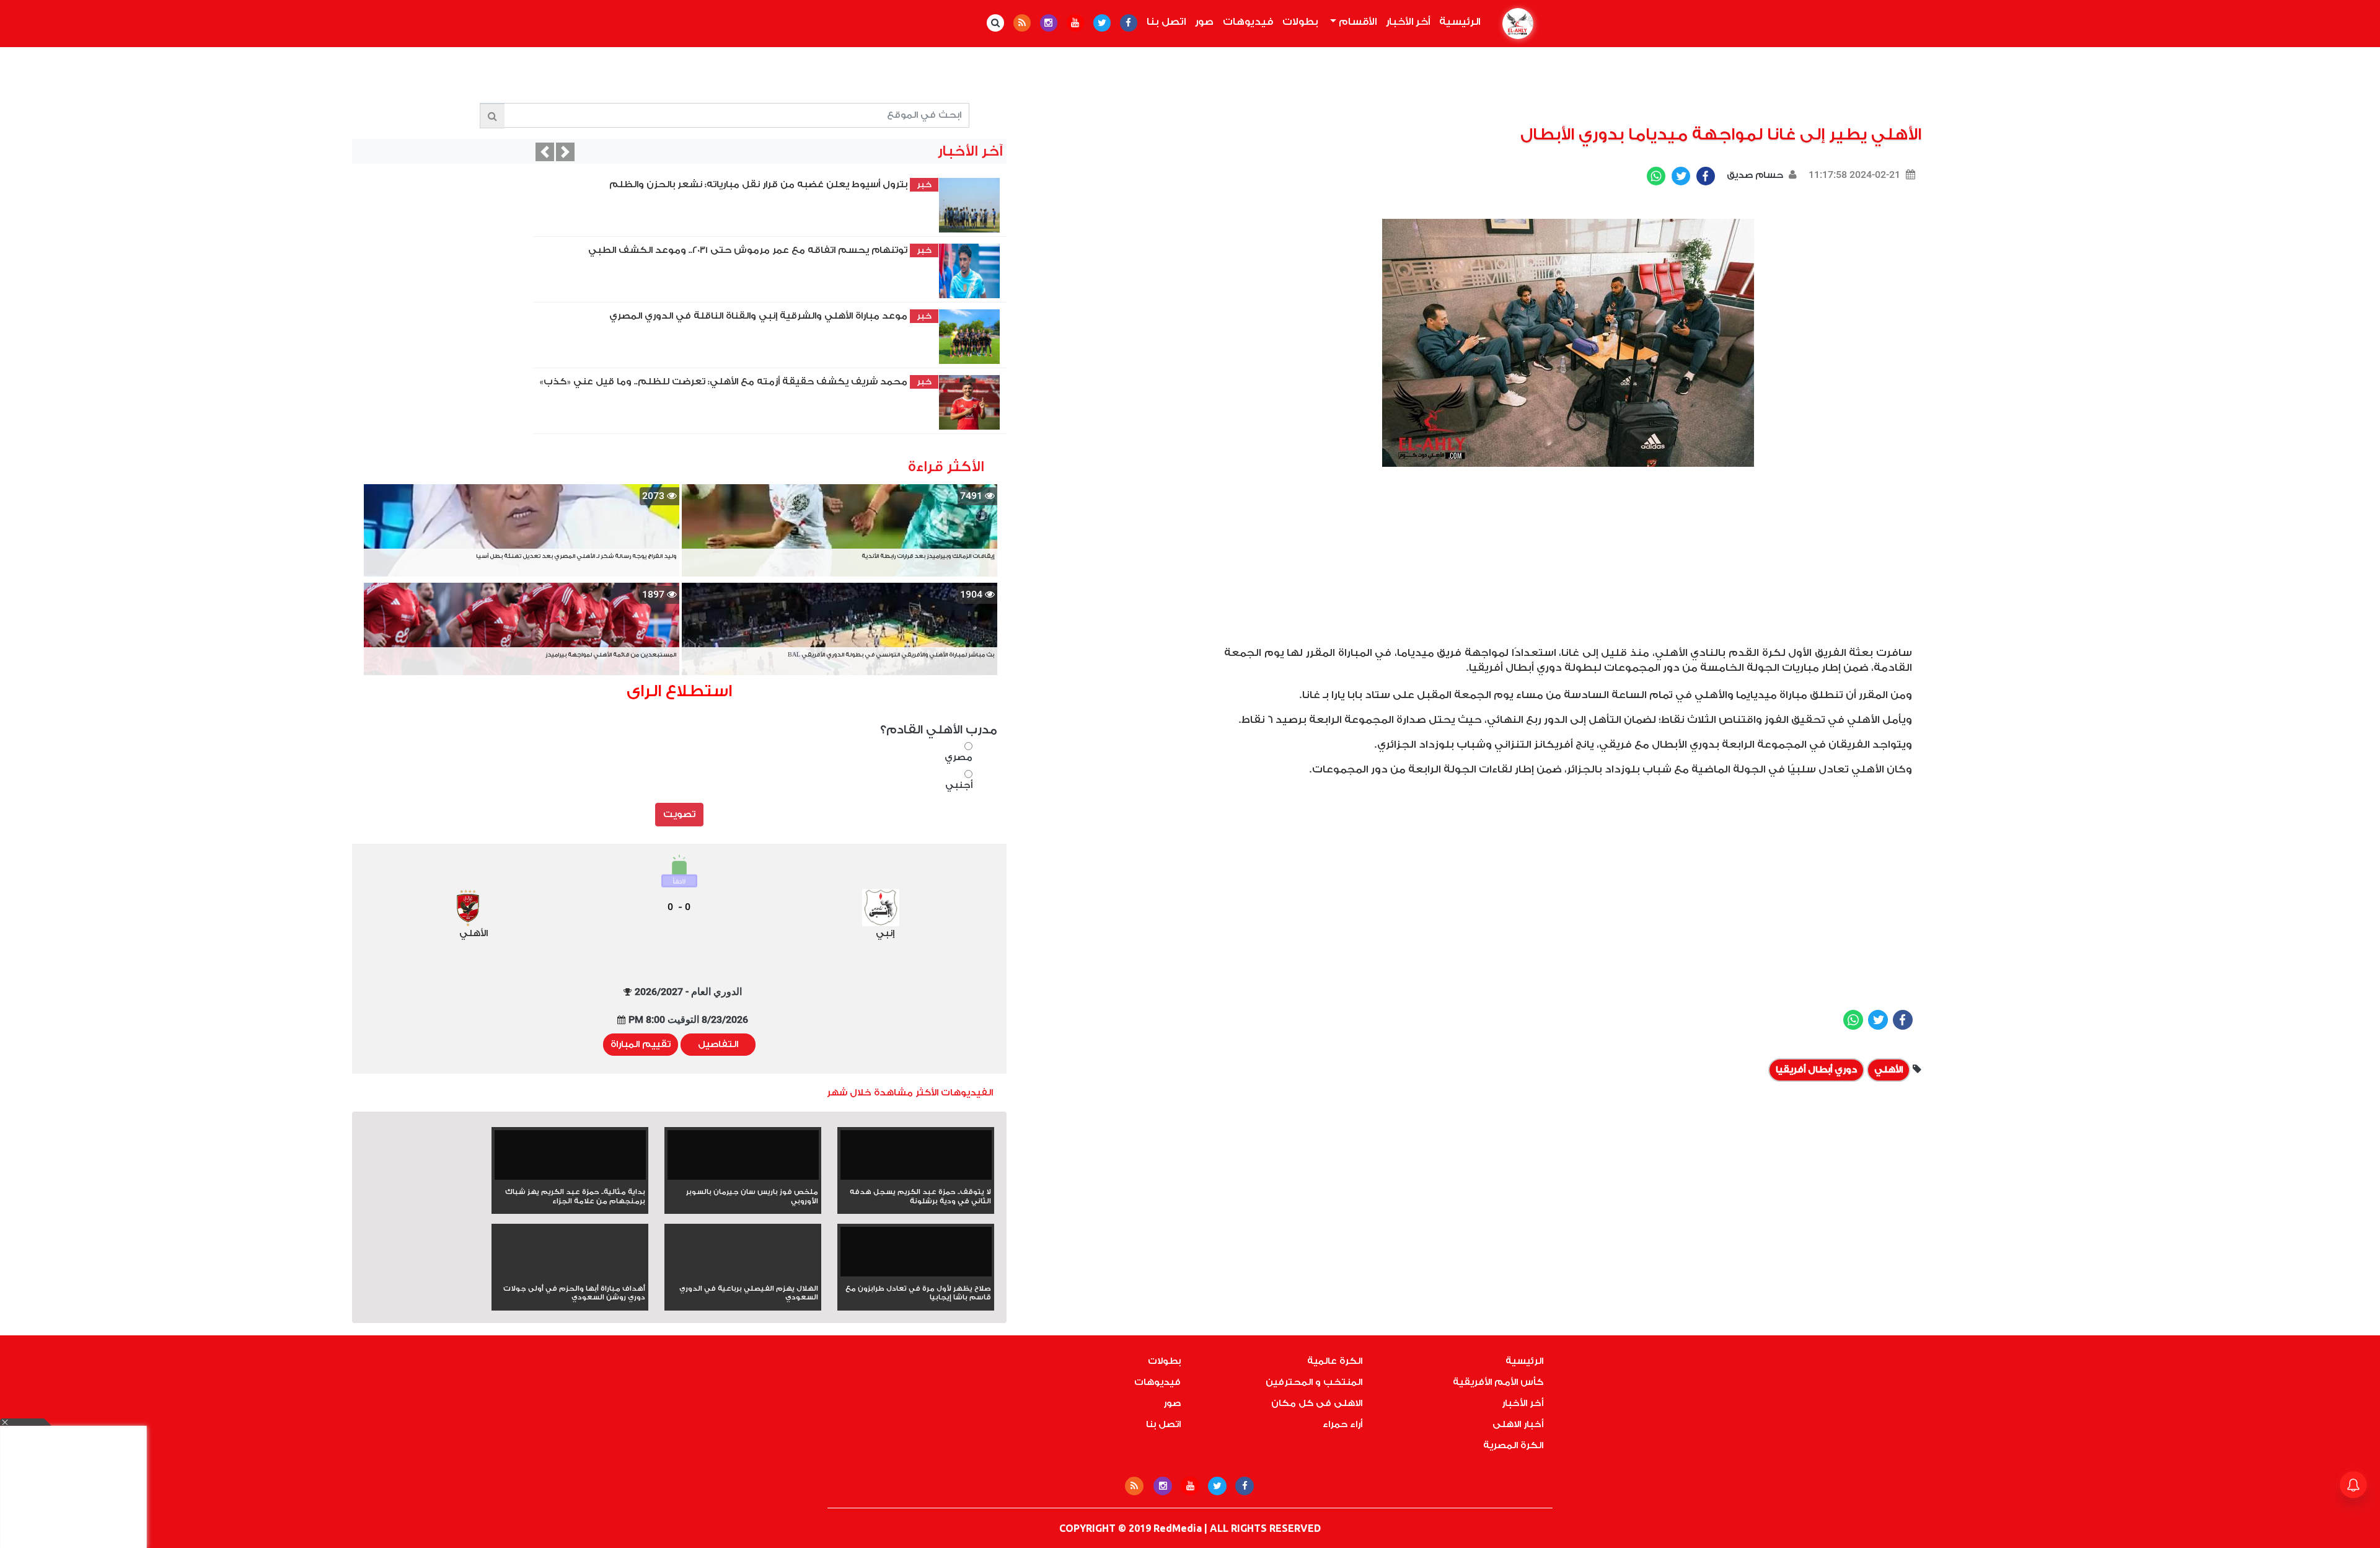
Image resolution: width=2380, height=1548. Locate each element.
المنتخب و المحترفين (1314, 1382)
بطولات (1300, 22)
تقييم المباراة (641, 1044)
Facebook (1706, 176)
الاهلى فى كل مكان (1317, 1403)
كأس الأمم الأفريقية (1498, 1382)
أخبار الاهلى (1518, 1424)
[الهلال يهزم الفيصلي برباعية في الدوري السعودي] (743, 1274)
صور (1204, 22)
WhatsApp (1656, 176)
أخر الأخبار (1408, 22)
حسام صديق (1754, 175)
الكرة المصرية (1513, 1445)
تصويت (679, 814)
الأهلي (1889, 1070)
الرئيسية (1457, 22)
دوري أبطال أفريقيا (1816, 1070)
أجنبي (959, 785)
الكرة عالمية (1335, 1361)
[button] (545, 152)
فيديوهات (1248, 22)
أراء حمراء (1342, 1424)
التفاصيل (718, 1044)
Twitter (1681, 176)
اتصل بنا (1166, 22)
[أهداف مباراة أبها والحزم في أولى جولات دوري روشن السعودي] (570, 1274)
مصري (959, 757)
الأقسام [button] (1356, 22)
